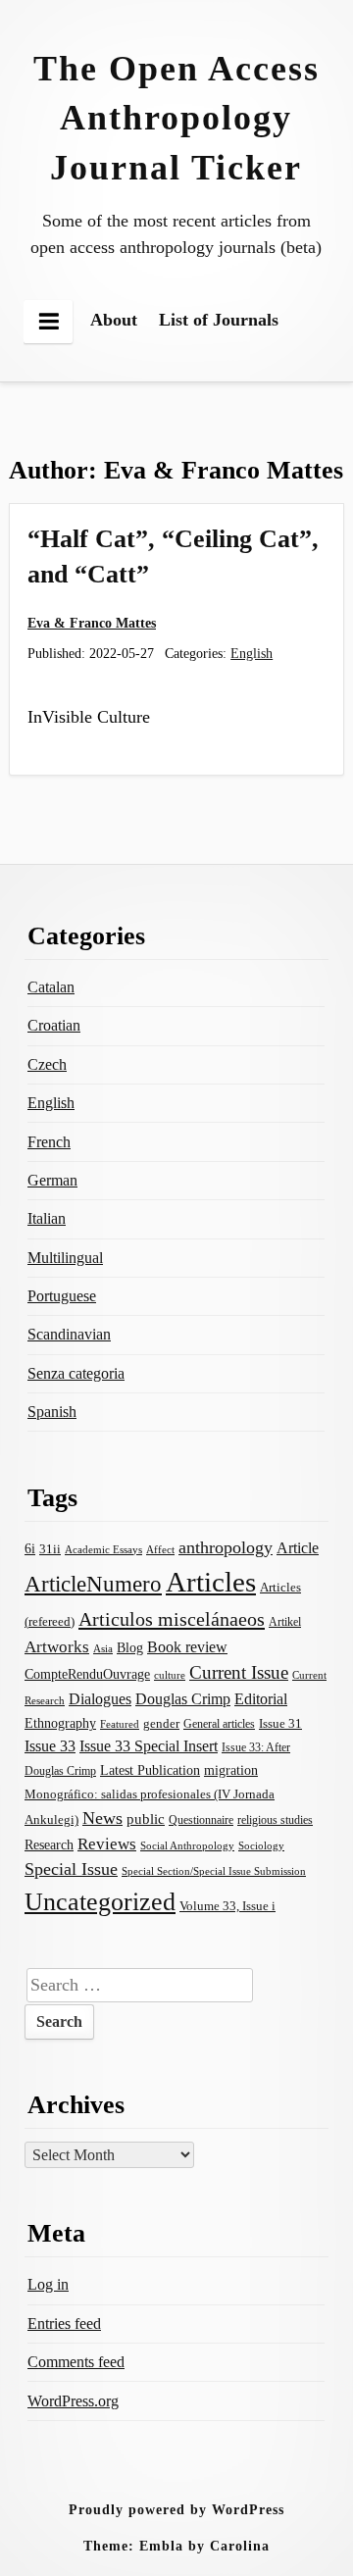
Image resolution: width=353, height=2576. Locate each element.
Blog (130, 1647)
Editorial (261, 1699)
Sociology (261, 1845)
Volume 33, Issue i (227, 1906)
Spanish (52, 1412)
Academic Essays (103, 1550)
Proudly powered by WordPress (176, 2509)
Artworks (57, 1647)
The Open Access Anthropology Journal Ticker (176, 118)
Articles (211, 1582)
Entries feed (64, 2323)
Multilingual (65, 1258)
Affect (160, 1549)
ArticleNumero (93, 1584)
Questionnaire (201, 1820)
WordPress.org (73, 2401)
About (114, 320)
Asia (103, 1649)
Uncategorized (100, 1902)
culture (170, 1675)
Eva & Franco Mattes (92, 623)
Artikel (285, 1622)
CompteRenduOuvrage (87, 1674)
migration (231, 1770)
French (49, 1142)
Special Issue (71, 1869)
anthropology (226, 1547)
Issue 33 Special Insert (149, 1746)
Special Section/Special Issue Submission (214, 1871)
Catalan (51, 987)
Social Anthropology (187, 1846)
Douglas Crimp (183, 1699)
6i (30, 1548)
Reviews (107, 1844)
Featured (120, 1724)
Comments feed (76, 2362)
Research (49, 1844)
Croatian (54, 1025)
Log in (48, 2284)
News (102, 1818)
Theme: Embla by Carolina (176, 2546)
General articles (219, 1724)
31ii (50, 1549)
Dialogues (100, 1699)
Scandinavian (69, 1334)
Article (298, 1548)
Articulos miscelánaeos (172, 1619)
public (146, 1819)
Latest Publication (150, 1770)
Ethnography (60, 1723)
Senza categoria (76, 1373)
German (52, 1180)
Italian (47, 1218)
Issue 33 (50, 1746)
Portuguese (62, 1296)
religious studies (275, 1820)
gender (161, 1723)
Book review (187, 1647)
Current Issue (239, 1672)
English (252, 653)
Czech (47, 1064)
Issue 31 (280, 1723)
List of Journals (219, 320)
